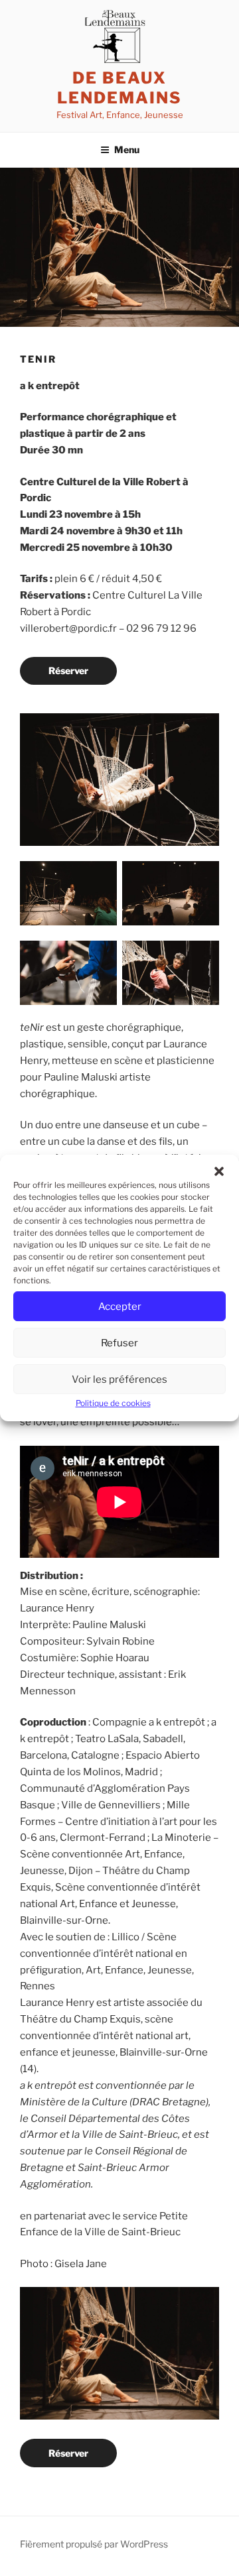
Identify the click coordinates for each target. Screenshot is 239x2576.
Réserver (68, 671)
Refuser (119, 1343)
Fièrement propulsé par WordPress (94, 2544)
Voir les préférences (119, 1379)
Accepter (120, 1307)
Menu (127, 149)
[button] (219, 1171)
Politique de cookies (113, 1403)
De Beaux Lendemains (119, 88)
